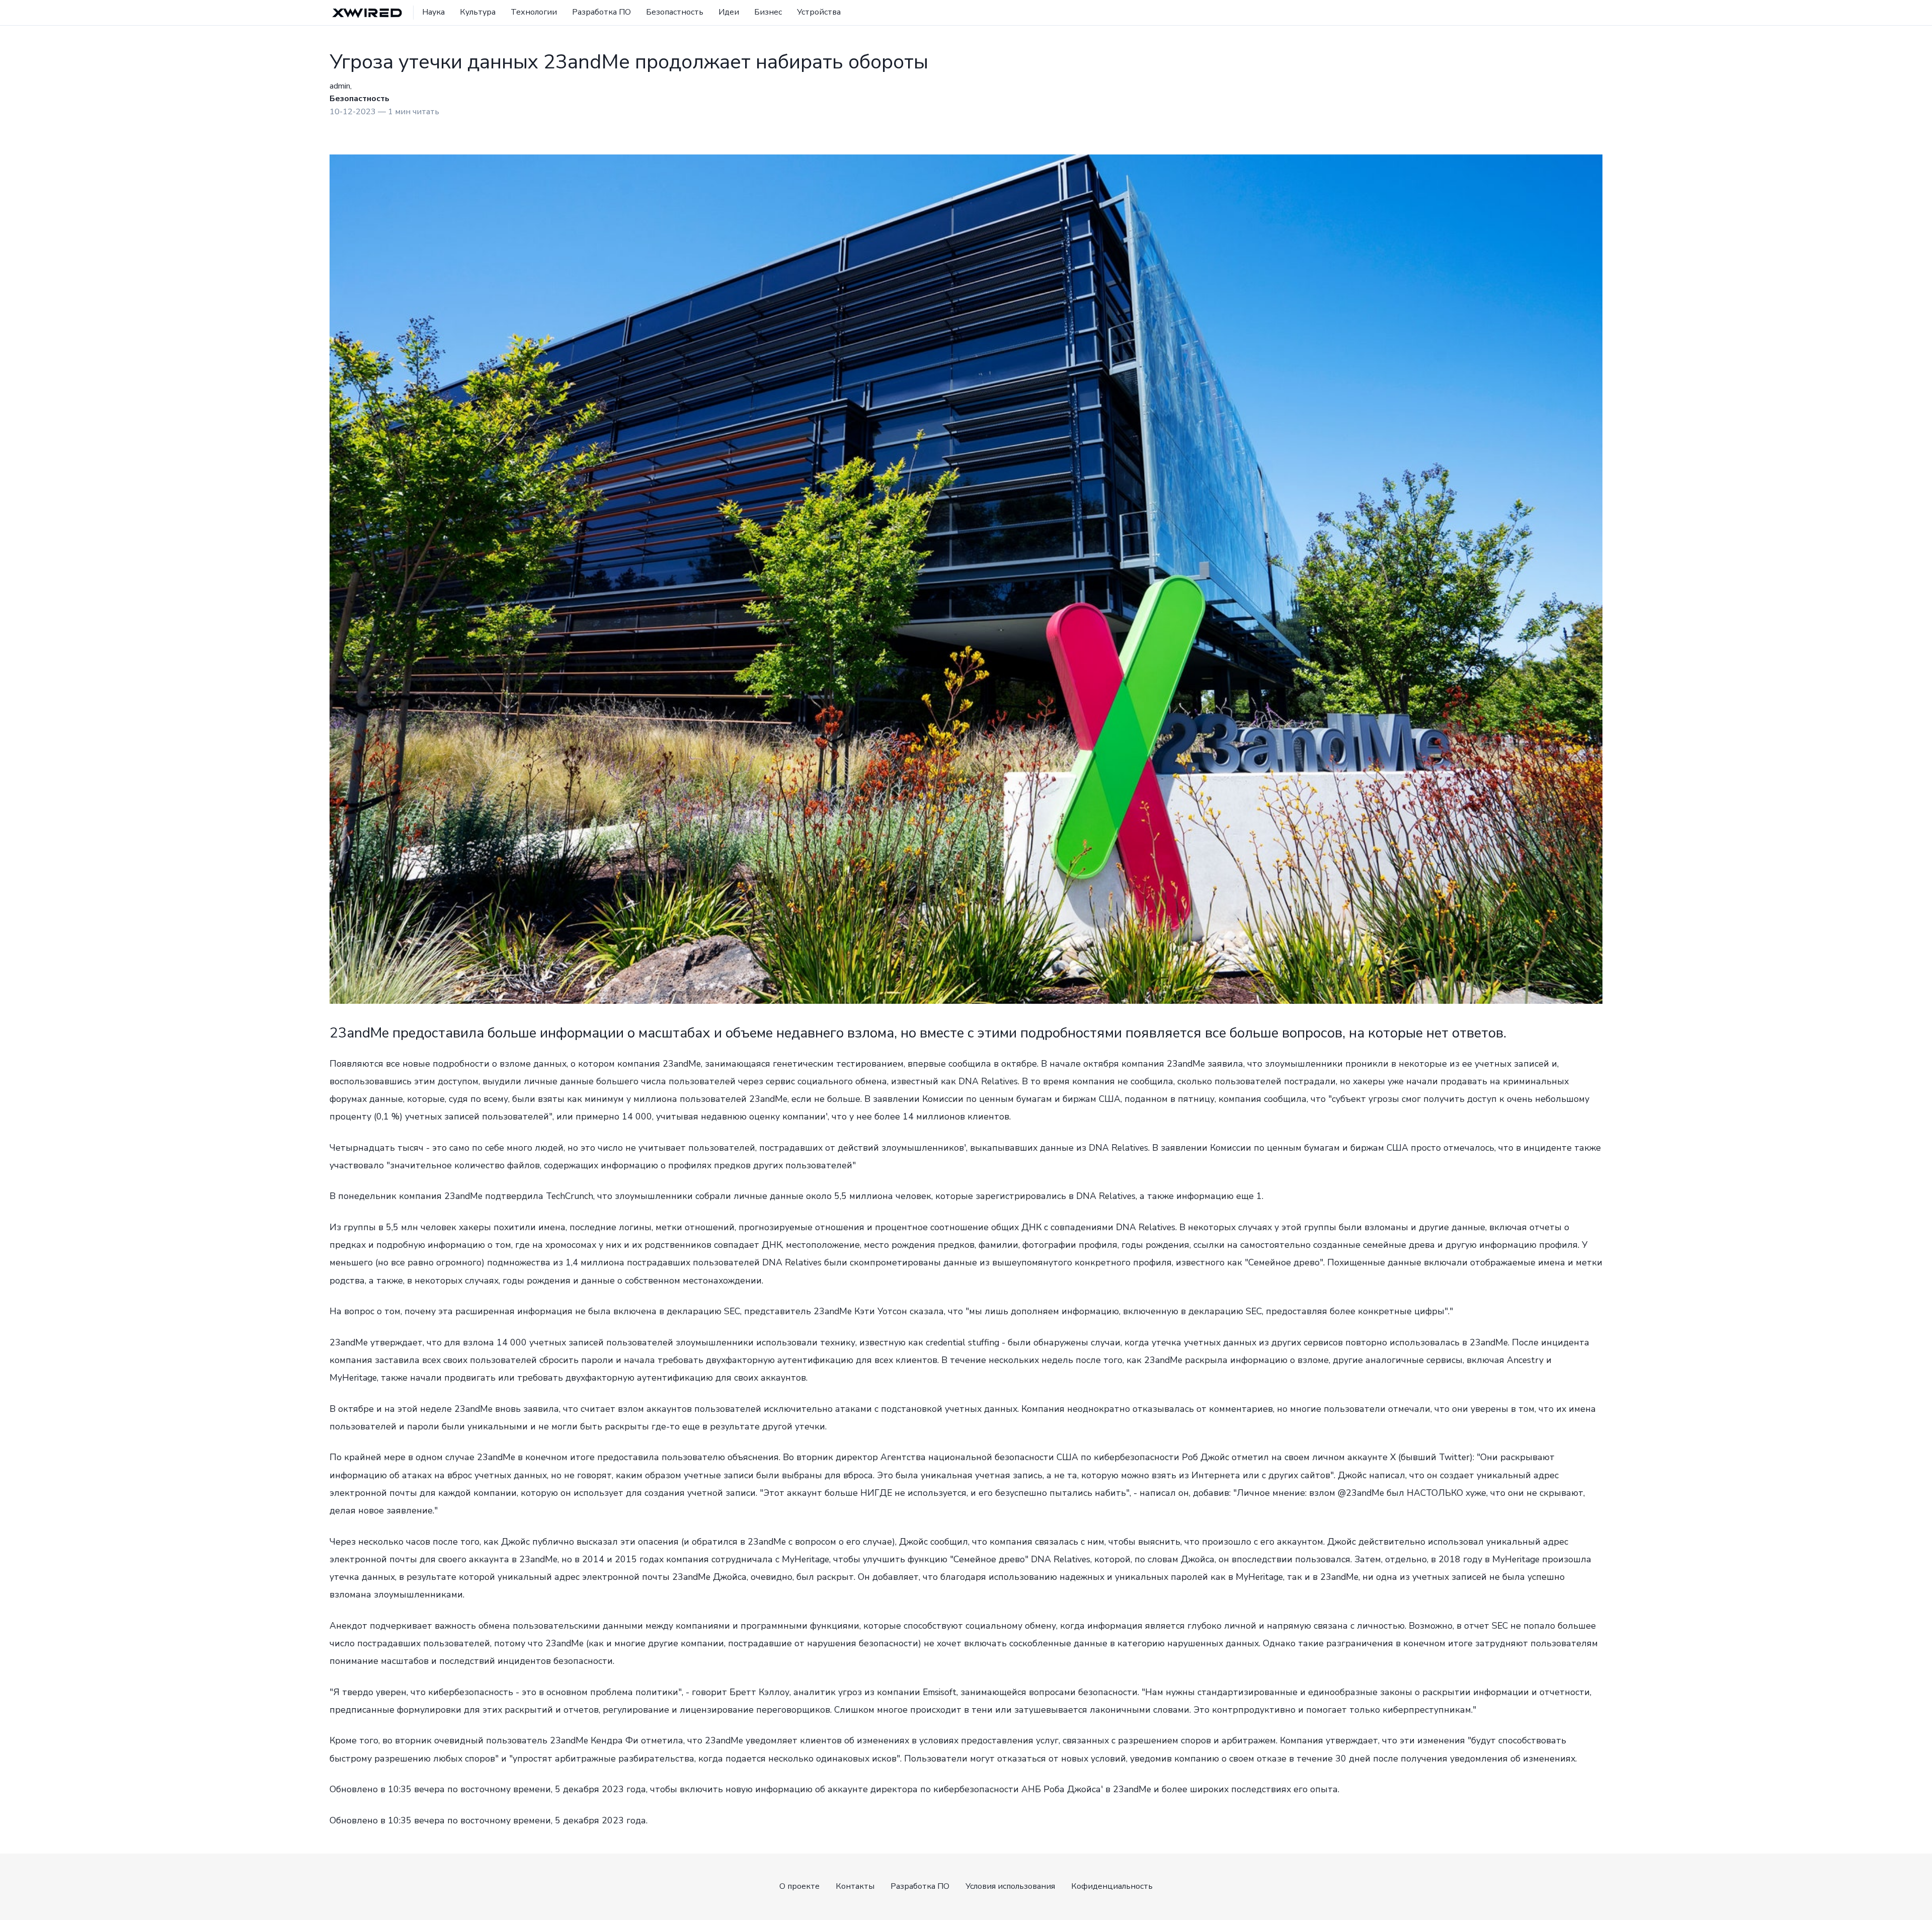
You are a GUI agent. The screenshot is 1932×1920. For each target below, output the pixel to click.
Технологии (534, 12)
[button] (1594, 13)
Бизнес (768, 12)
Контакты (855, 1886)
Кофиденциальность (1112, 1886)
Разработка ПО (601, 12)
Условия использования (1010, 1886)
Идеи (729, 12)
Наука (433, 12)
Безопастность (675, 12)
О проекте (799, 1886)
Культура (478, 12)
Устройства (819, 12)
